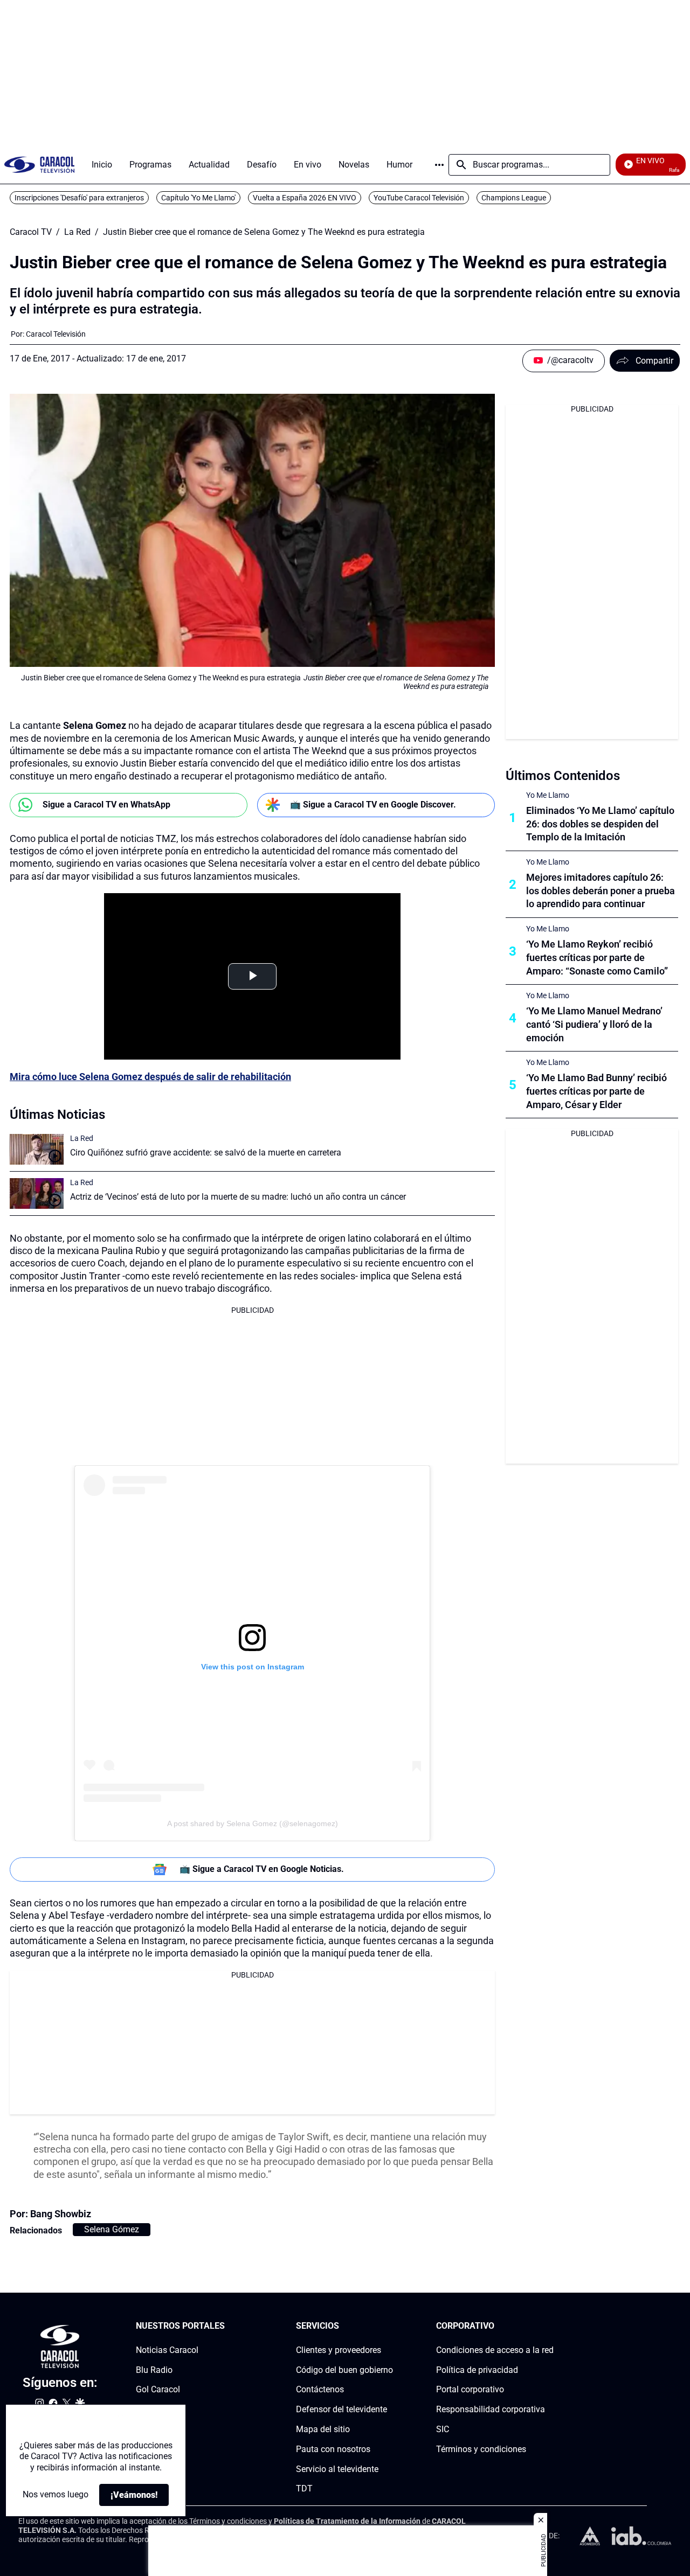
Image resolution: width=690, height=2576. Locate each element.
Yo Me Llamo (548, 795)
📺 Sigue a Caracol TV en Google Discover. (373, 805)
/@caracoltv (570, 360)
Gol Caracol (158, 2389)
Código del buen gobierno (344, 2369)
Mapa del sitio (323, 2429)
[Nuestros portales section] (228, 2326)
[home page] (39, 165)
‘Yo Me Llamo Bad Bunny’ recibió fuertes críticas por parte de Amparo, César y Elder (596, 1091)
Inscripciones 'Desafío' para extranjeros (79, 198)
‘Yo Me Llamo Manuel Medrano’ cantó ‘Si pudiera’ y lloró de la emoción (594, 1024)
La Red (77, 232)
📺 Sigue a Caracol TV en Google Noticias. (262, 1869)
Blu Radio (154, 2369)
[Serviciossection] (390, 2326)
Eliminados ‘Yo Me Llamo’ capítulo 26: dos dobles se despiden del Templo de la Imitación (600, 824)
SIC (443, 2429)
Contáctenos (320, 2389)
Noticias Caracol (167, 2349)
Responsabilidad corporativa (491, 2409)
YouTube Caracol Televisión (419, 198)
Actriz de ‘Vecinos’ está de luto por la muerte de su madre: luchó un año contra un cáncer (238, 1197)
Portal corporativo (470, 2389)
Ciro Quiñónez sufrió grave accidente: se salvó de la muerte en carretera (206, 1153)
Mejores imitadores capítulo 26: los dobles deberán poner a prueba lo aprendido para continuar (601, 891)
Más (439, 165)
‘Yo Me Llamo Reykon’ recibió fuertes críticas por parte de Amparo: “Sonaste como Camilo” (597, 958)
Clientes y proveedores (339, 2349)
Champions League (514, 198)
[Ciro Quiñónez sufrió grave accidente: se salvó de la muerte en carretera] (37, 1149)
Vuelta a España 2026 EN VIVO (305, 198)
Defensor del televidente (341, 2409)
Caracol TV (31, 232)
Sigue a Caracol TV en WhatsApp (106, 805)
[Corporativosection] (550, 2326)
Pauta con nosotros (333, 2449)
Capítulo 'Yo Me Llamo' (198, 198)
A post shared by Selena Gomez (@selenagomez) (253, 1823)
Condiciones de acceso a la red (495, 2349)
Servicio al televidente (337, 2469)
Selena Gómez (112, 2229)
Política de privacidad (477, 2369)
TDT (304, 2488)
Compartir (654, 361)
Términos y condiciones (481, 2449)
